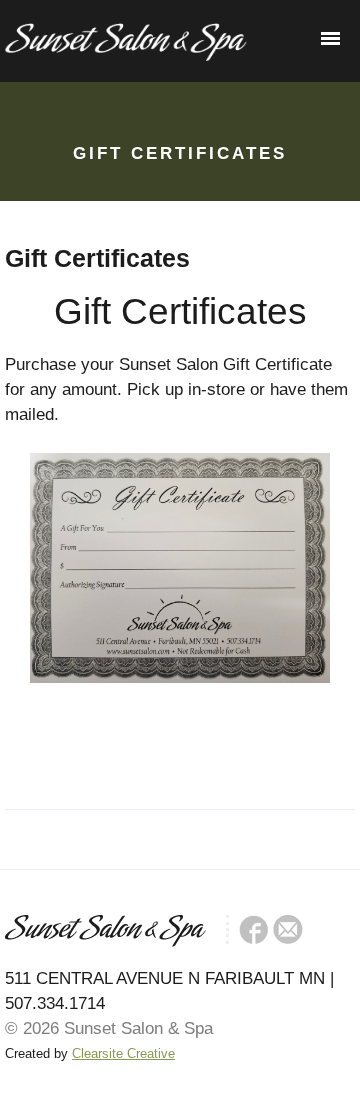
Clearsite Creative (123, 1053)
